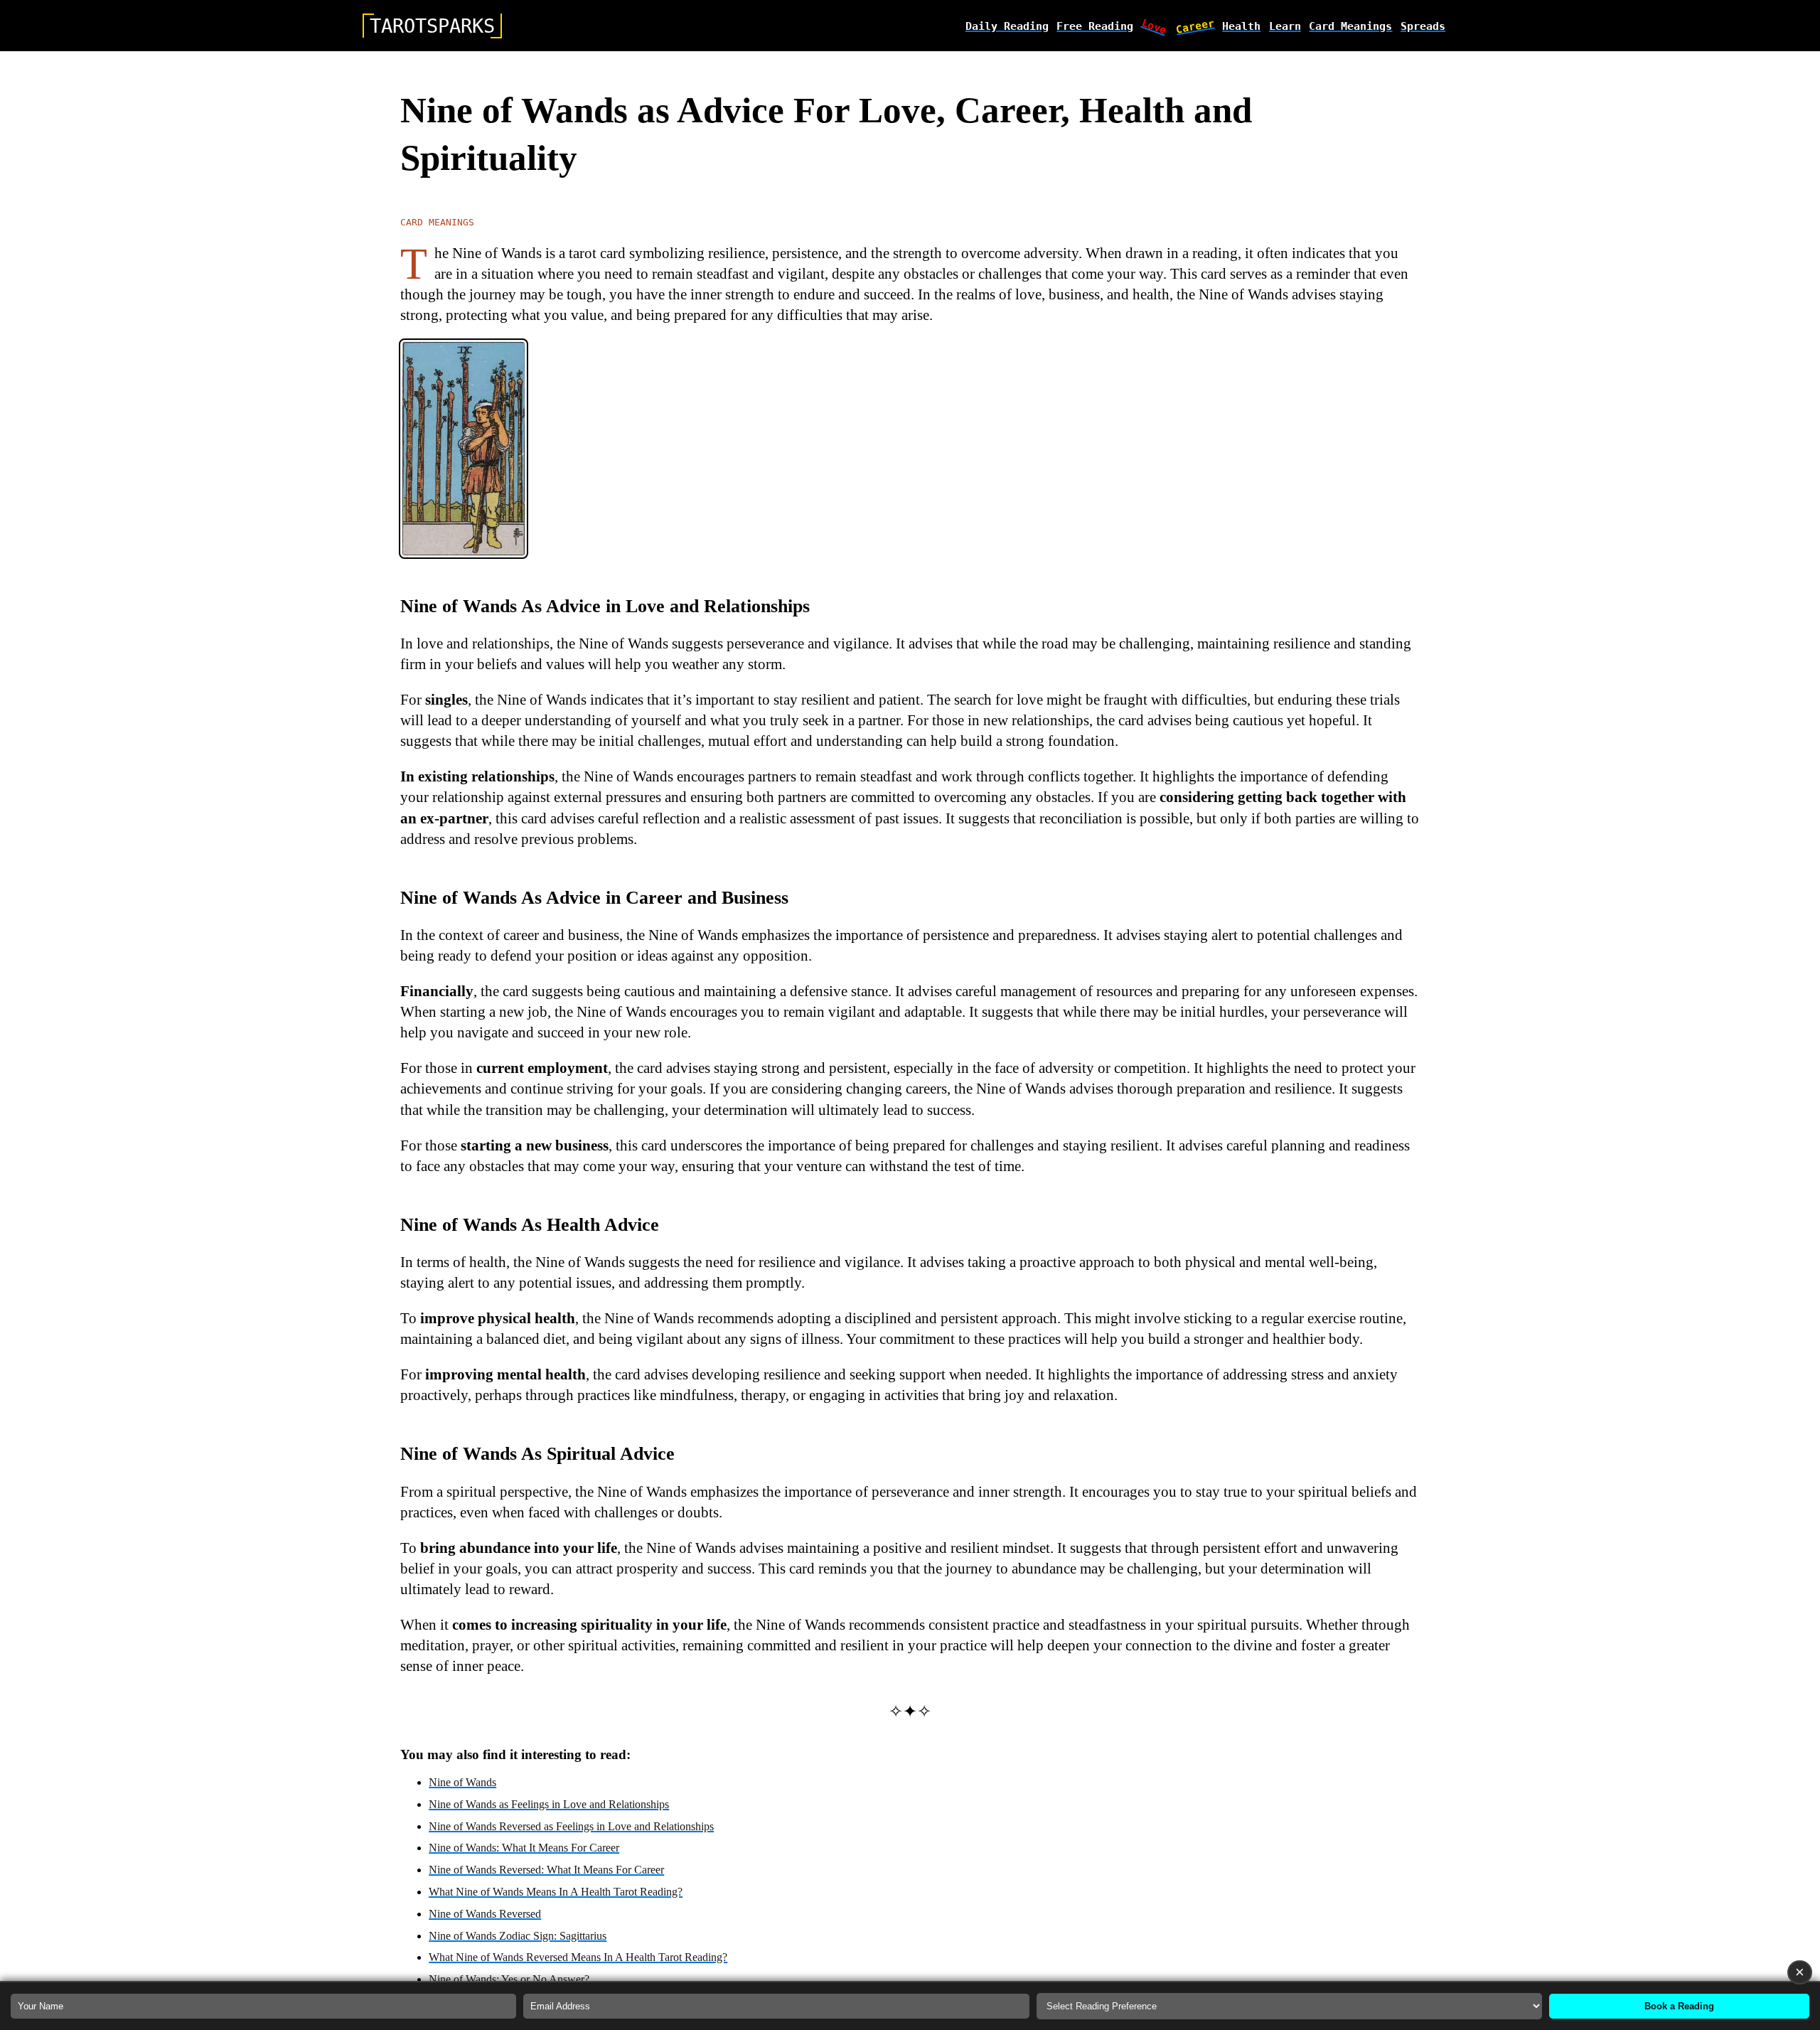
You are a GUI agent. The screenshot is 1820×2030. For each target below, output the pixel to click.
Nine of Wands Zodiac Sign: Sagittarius (518, 1936)
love (1155, 26)
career (1195, 26)
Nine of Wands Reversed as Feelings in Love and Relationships (571, 1826)
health (1241, 26)
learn (1285, 26)
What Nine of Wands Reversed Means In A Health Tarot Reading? (578, 1957)
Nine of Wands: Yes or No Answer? (509, 1979)
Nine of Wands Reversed (485, 1914)
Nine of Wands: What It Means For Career (524, 1848)
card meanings (1350, 26)
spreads (1423, 26)
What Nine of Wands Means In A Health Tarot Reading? (556, 1892)
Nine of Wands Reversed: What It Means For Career (546, 1870)
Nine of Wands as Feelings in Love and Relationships (549, 1804)
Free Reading (1095, 26)
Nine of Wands (462, 1782)
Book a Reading (1679, 2006)
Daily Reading (1007, 26)
